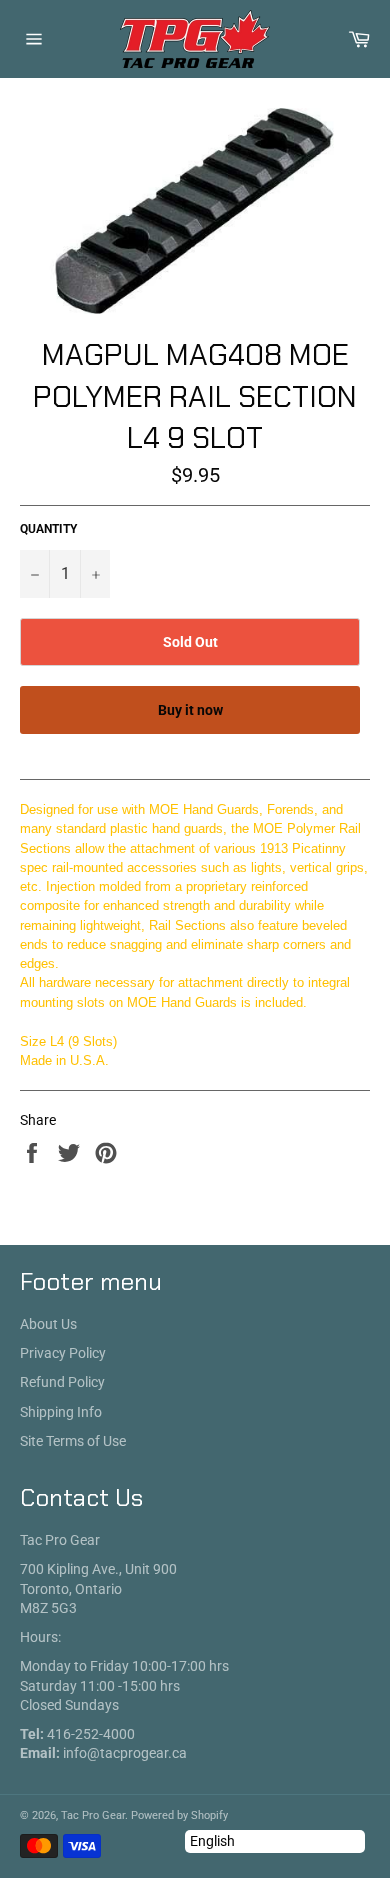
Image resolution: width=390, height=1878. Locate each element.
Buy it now (190, 710)
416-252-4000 (91, 1734)
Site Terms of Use (73, 1441)
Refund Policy (62, 1382)
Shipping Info (61, 1412)
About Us (48, 1324)
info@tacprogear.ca (125, 1753)
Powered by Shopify (179, 1815)
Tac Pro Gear (93, 1815)
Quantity (48, 529)
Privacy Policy (63, 1353)
